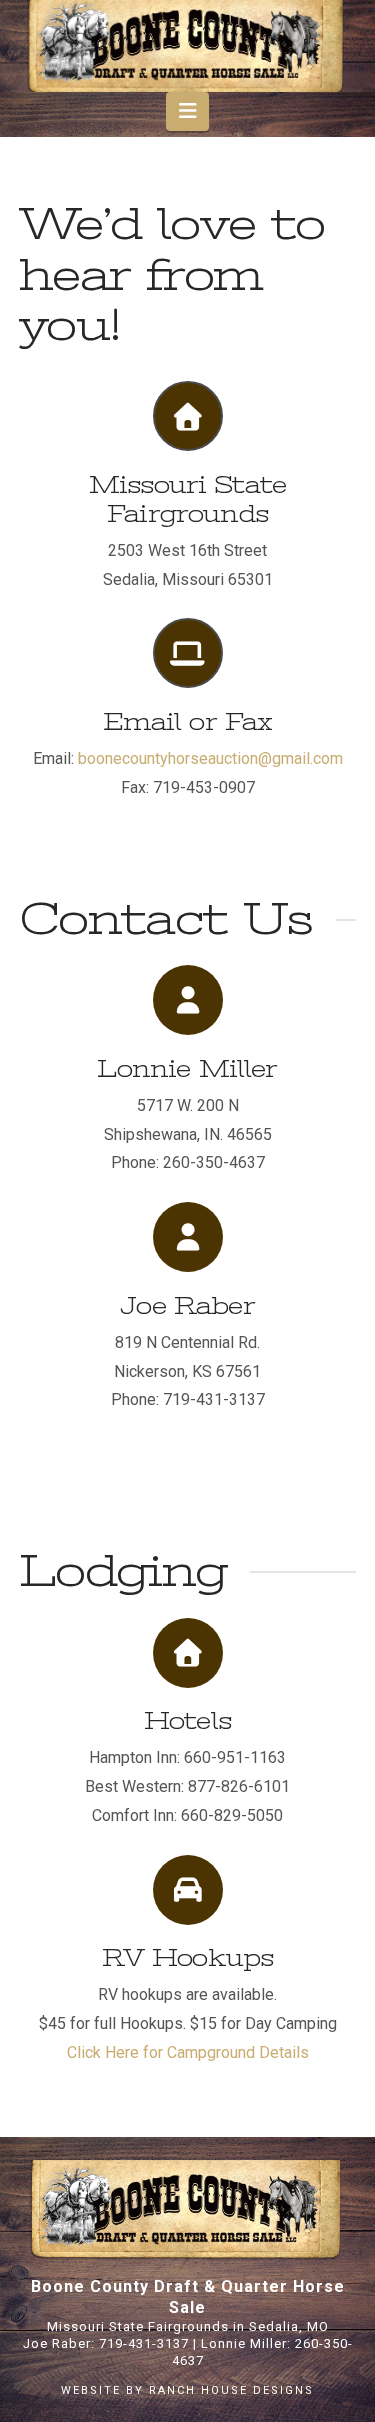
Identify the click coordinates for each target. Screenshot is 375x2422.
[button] (187, 111)
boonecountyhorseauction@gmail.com (210, 758)
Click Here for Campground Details (188, 2052)
